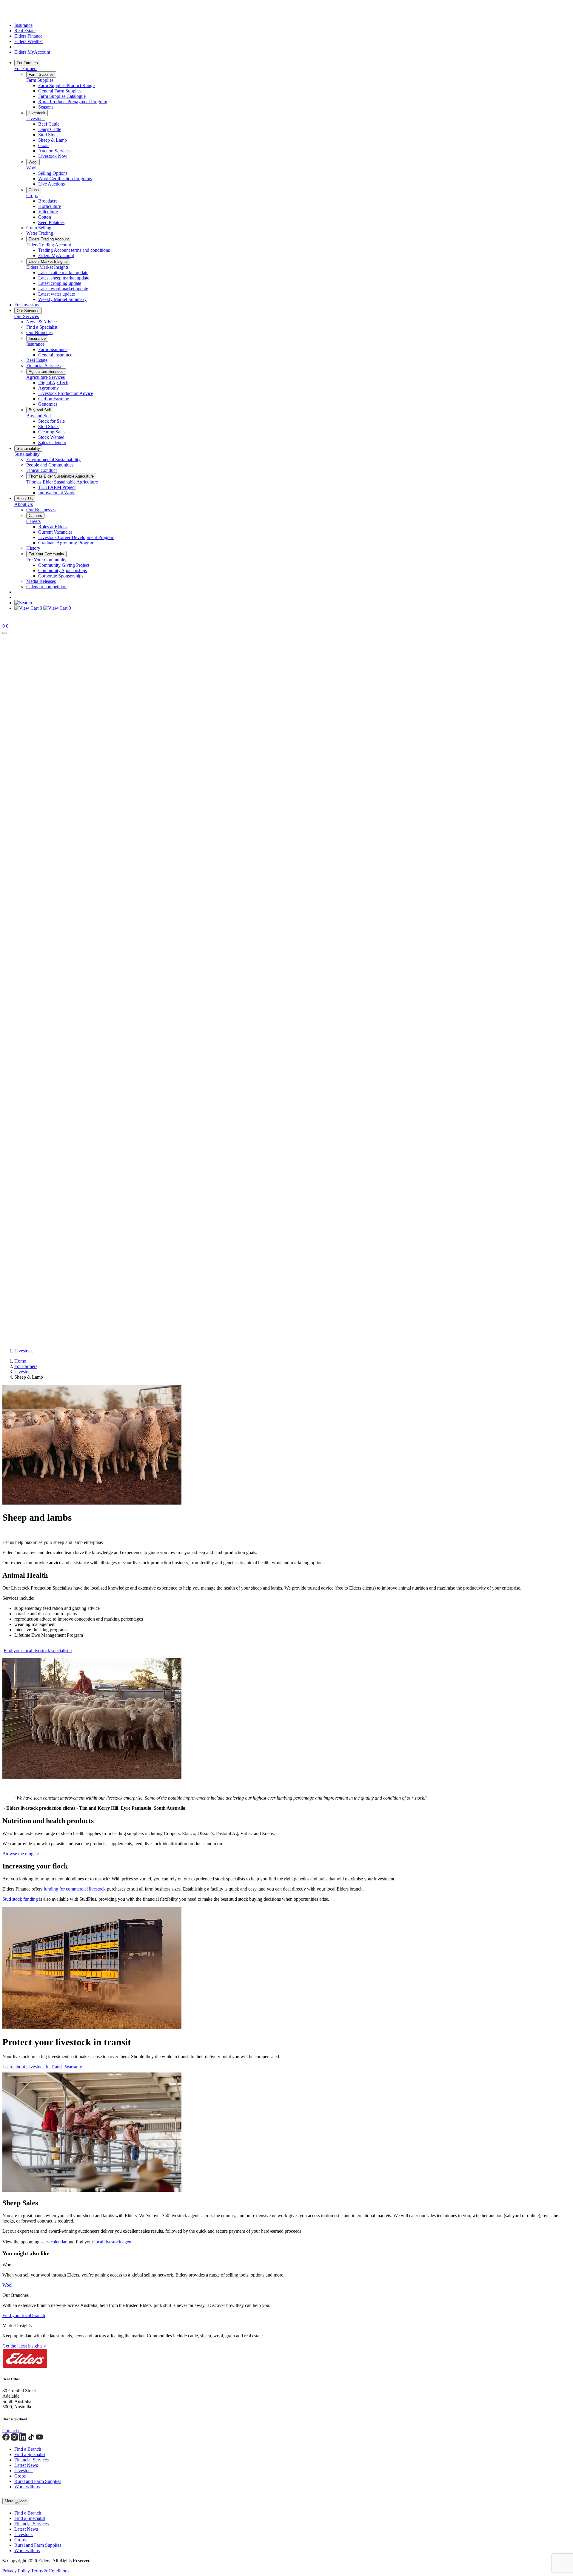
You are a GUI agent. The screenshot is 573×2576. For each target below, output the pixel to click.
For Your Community (46, 554)
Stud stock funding (20, 1899)
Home (20, 1361)
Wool (33, 162)
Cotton (45, 217)
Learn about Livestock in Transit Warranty (42, 2067)
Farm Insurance (53, 349)
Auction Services (54, 151)
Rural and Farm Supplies (38, 2481)
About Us (25, 499)
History (33, 548)
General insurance (55, 355)
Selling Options (53, 173)
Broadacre (48, 201)
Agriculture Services (46, 372)
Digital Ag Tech (53, 383)
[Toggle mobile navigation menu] (5, 633)
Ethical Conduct (41, 470)
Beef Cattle (49, 124)
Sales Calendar (52, 443)
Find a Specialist (42, 327)
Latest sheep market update (64, 278)
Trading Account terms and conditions (74, 250)
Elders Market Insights (48, 261)
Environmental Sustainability (53, 460)
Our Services (28, 311)
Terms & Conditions (50, 2571)
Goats (44, 145)
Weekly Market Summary (62, 299)
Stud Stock (48, 135)
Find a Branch (28, 2449)
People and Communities (50, 465)
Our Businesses (41, 510)
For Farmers (27, 63)
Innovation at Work (56, 493)
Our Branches (39, 332)
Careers (35, 516)
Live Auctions (51, 184)
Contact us (12, 2431)
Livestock (37, 113)
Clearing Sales (52, 432)
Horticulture (50, 206)
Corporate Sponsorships (61, 576)
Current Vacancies (55, 532)
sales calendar (54, 2242)
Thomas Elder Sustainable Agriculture (61, 476)
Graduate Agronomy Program (66, 543)
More (10, 2501)
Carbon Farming (54, 399)
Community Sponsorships (63, 570)
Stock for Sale (51, 421)
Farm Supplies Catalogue (62, 96)
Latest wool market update (63, 289)
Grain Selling (39, 228)
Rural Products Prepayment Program (73, 102)
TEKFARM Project (57, 487)
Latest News (26, 2465)
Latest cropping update (60, 283)
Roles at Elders (52, 527)
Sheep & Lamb (53, 140)
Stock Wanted (51, 437)
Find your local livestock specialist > (38, 1651)
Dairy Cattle (50, 129)
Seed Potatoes (51, 222)
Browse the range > (21, 1854)
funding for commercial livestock (75, 1889)
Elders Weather (29, 41)
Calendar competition (46, 587)
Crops (34, 190)
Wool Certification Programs (65, 179)
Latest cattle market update (63, 272)
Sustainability (28, 448)
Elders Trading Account (49, 239)
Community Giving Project (64, 565)
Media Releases (41, 581)
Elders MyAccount (32, 52)
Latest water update (57, 294)
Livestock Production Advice (66, 393)
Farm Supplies (41, 74)
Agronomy (48, 388)
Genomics (48, 404)
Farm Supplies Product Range (66, 85)
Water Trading (40, 233)
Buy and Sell (40, 410)
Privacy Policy (17, 2571)
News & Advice (41, 322)
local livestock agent (113, 2242)
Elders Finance (28, 36)
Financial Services (43, 366)
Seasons (46, 107)
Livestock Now (53, 156)
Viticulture (48, 212)
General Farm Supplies (60, 91)
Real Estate (25, 31)
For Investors (27, 305)
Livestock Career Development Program (76, 537)
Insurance (23, 25)
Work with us (27, 2487)
